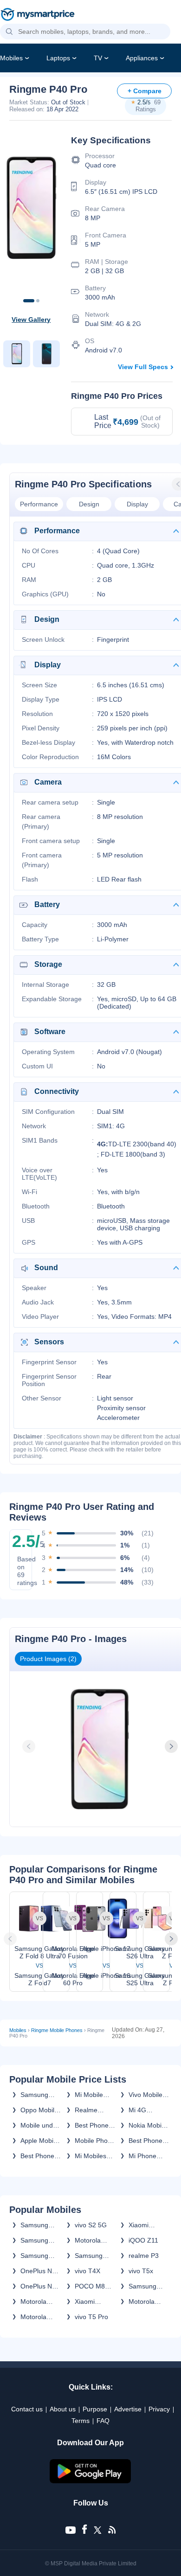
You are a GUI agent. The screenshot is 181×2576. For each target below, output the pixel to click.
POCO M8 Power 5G (90, 2286)
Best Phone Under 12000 (94, 2125)
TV (98, 58)
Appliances (142, 58)
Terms (81, 2421)
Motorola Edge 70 (33, 2301)
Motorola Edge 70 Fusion (88, 2240)
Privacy (159, 2409)
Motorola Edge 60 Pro (147, 2301)
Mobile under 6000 (40, 2125)
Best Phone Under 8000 (38, 2156)
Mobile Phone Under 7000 (95, 2141)
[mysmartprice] (38, 15)
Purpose (95, 2409)
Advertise (128, 2409)
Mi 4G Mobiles (140, 2110)
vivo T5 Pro (91, 2317)
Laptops (58, 58)
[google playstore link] (90, 2481)
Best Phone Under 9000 (146, 2141)
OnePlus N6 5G (38, 2286)
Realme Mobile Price (93, 2110)
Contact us (27, 2409)
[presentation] (30, 1746)
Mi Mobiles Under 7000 (92, 2156)
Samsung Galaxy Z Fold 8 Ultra (38, 2240)
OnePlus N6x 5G (40, 2271)
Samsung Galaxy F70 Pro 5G (37, 2256)
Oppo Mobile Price (39, 2110)
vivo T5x (141, 2271)
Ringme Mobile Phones (57, 2030)
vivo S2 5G (91, 2225)
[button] (9, 32)
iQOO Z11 (143, 2240)
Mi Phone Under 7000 (146, 2156)
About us (63, 2409)
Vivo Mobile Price (145, 2095)
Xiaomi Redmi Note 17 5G (146, 2225)
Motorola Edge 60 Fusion (33, 2317)
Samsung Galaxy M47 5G (146, 2286)
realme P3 (144, 2256)
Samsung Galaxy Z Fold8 (34, 2225)
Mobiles (11, 58)
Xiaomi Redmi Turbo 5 (94, 2301)
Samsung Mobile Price (39, 2095)
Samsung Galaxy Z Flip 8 (94, 2256)
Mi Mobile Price (89, 2095)
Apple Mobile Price (39, 2141)
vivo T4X (87, 2271)
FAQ (103, 2421)
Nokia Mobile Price (148, 2125)
